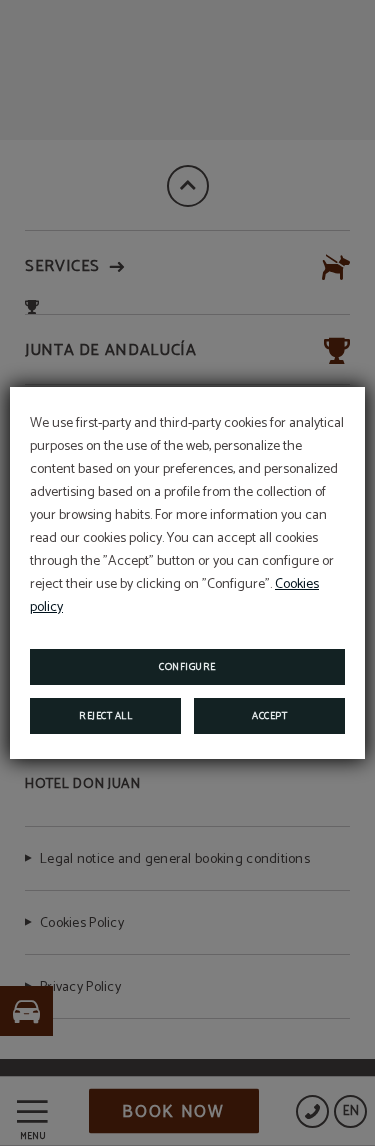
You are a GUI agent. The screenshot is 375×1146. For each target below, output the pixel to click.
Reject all (105, 716)
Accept (269, 716)
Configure (187, 667)
